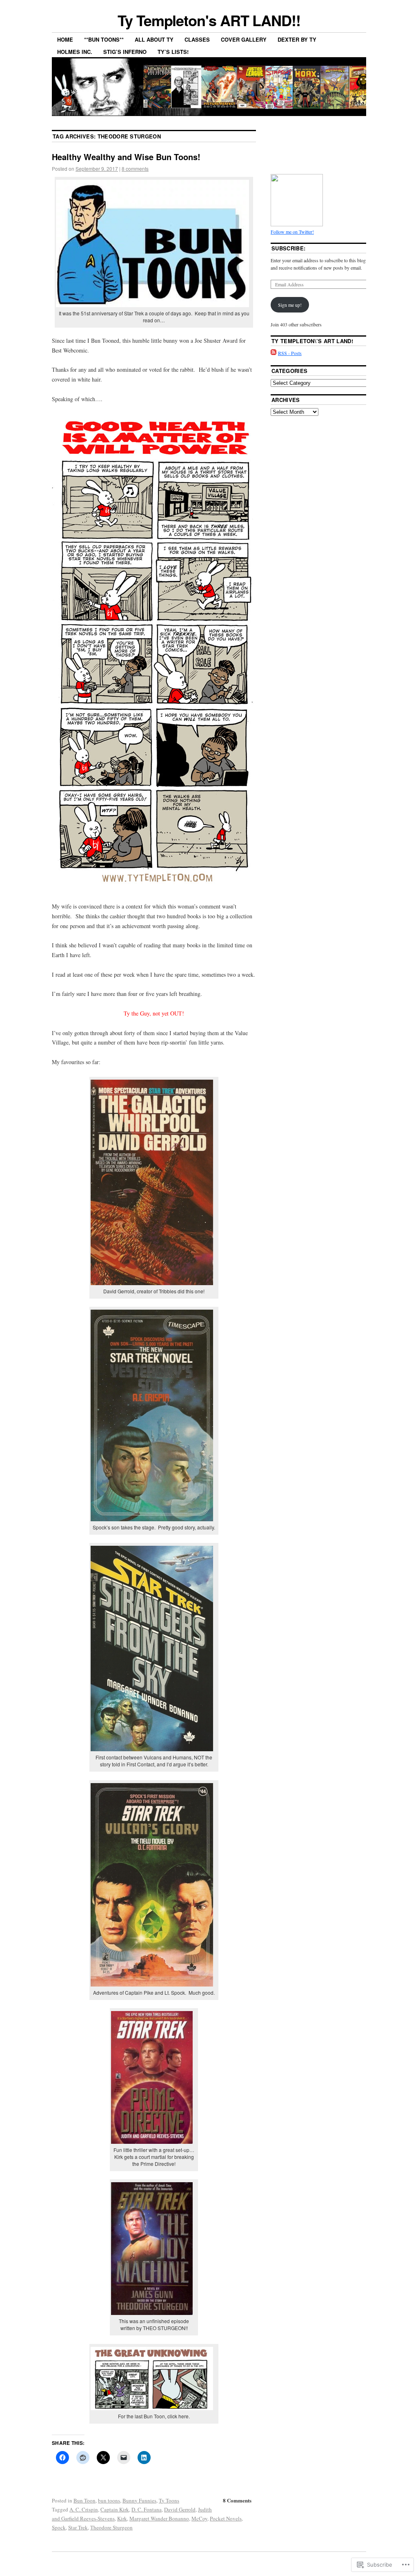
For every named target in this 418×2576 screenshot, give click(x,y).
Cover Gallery (244, 39)
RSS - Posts (290, 353)
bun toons (109, 2500)
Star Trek (78, 2527)
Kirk (122, 2518)
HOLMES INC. (75, 52)
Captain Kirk (115, 2509)
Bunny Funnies (139, 2500)
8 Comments (237, 2500)
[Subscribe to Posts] (273, 353)
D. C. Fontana (147, 2509)
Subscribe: (288, 248)
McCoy (199, 2518)
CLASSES (197, 39)
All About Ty (154, 39)
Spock (59, 2527)
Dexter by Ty (297, 39)
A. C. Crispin (84, 2509)
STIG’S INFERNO (125, 52)
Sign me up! (290, 305)
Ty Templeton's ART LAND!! (209, 20)
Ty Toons (169, 2500)
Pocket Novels (226, 2518)
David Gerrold (180, 2509)
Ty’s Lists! (173, 52)
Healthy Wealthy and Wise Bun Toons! (126, 157)
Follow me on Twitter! (292, 232)
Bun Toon (84, 2500)
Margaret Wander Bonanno (159, 2518)
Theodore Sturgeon (111, 2527)
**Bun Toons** (104, 39)
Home (65, 39)
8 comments (135, 169)
